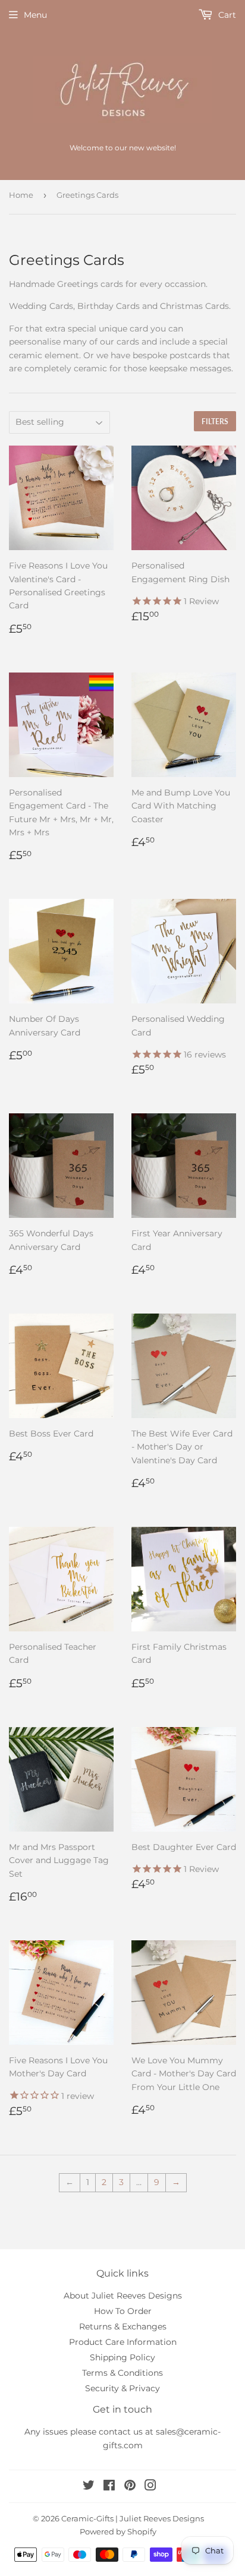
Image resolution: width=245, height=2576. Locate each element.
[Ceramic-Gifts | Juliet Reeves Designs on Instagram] (150, 2487)
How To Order (123, 2311)
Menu (35, 15)
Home (21, 195)
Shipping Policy (122, 2357)
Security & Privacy (122, 2388)
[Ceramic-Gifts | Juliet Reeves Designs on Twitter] (89, 2487)
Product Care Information (123, 2342)
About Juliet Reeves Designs (123, 2296)
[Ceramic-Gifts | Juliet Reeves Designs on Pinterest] (130, 2487)
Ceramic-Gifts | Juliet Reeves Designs (133, 2518)
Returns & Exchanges (123, 2326)
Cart (226, 15)
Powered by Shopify (118, 2531)
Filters (215, 422)
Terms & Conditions (122, 2373)
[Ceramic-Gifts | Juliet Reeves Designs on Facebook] (109, 2487)
